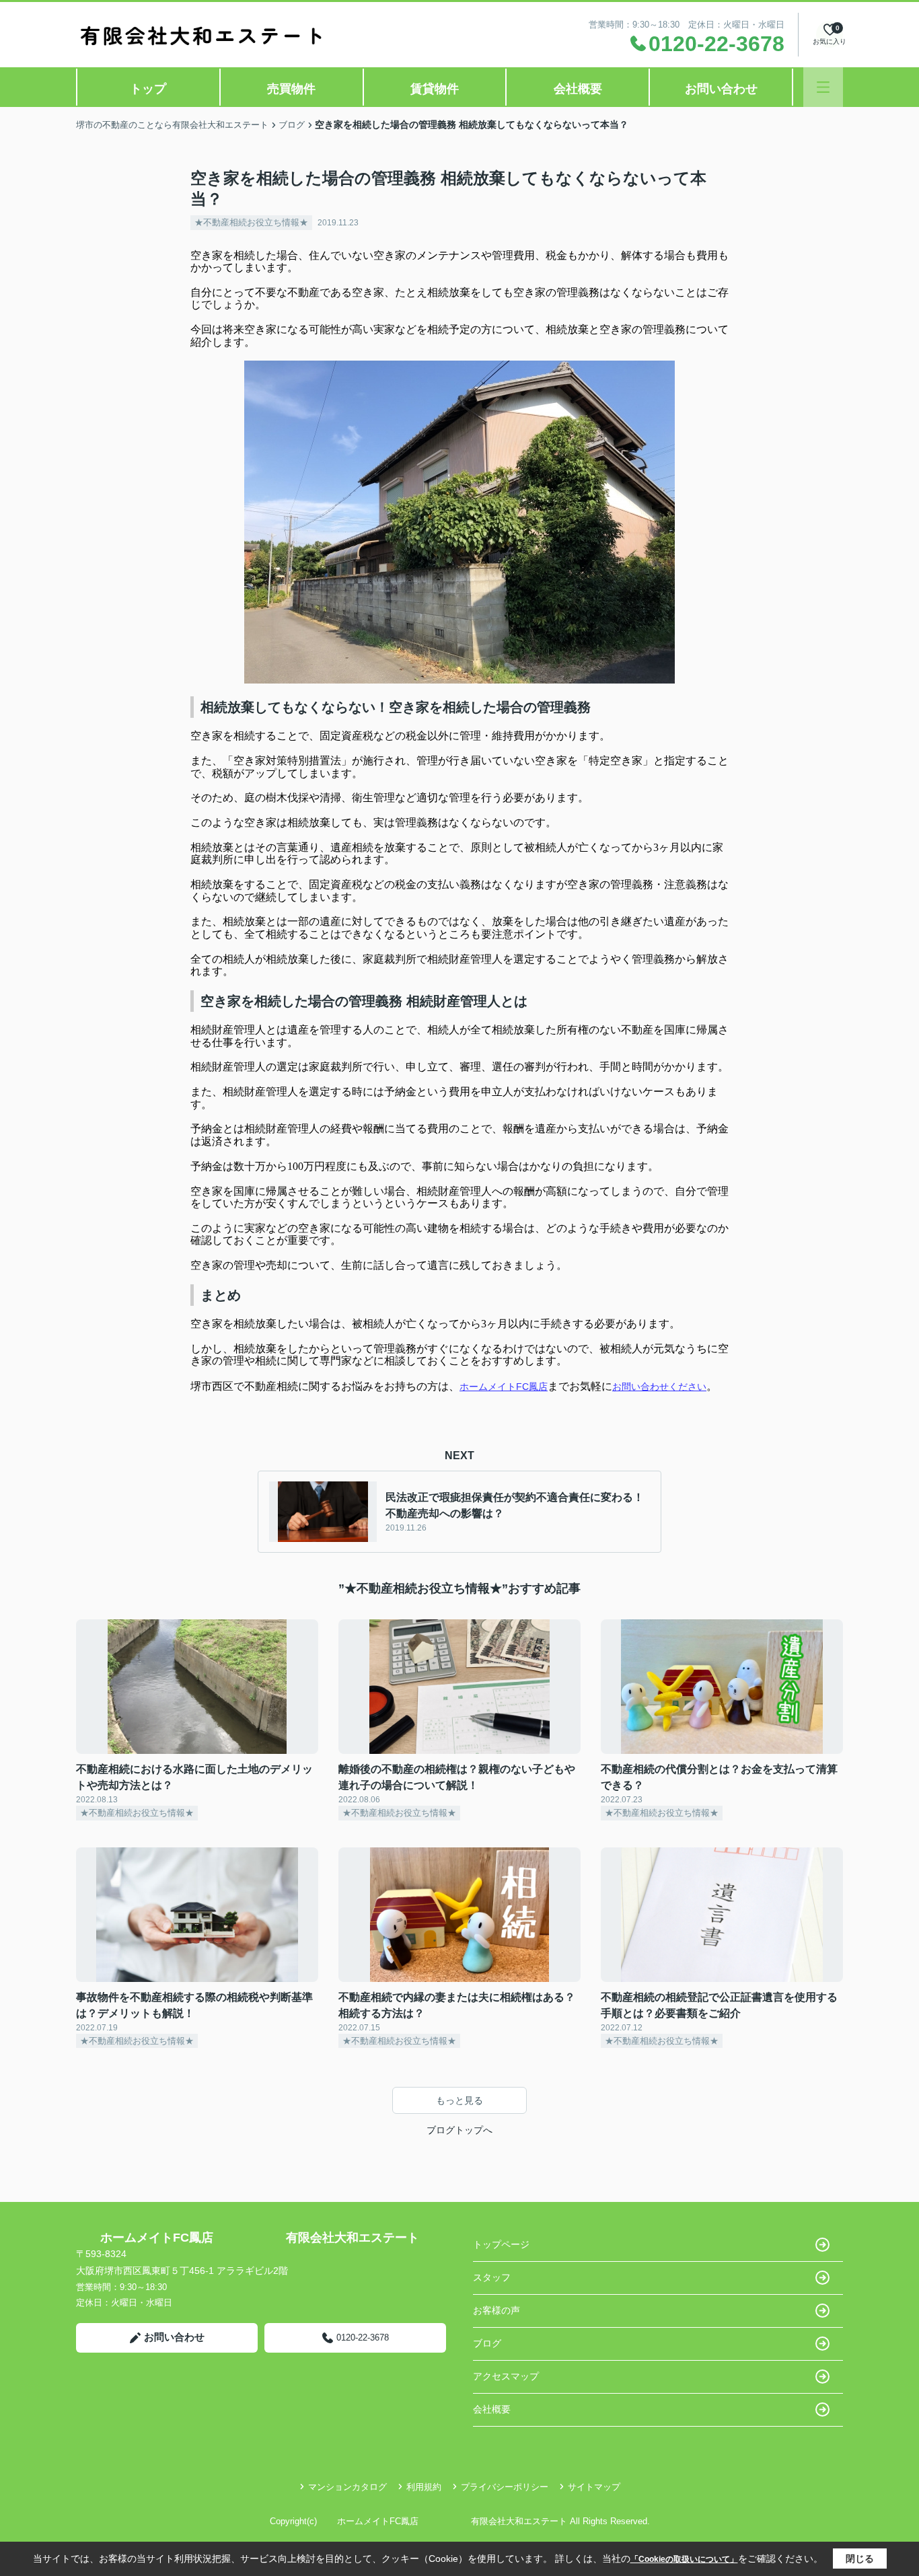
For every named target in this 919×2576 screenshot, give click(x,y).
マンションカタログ (347, 2487)
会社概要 (578, 89)
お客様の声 (497, 2310)
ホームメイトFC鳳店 (504, 1387)
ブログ (487, 2343)
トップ (148, 89)
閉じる (860, 2559)
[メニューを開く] (823, 87)
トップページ (501, 2244)
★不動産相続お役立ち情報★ (251, 222)
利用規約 (424, 2487)
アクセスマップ (506, 2376)
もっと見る (459, 2100)
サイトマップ (594, 2487)
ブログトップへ (459, 2130)
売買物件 (291, 89)
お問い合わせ (721, 89)
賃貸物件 (435, 89)
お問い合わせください (659, 1387)
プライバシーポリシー (505, 2487)
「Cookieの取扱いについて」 (684, 2559)
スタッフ (492, 2277)
